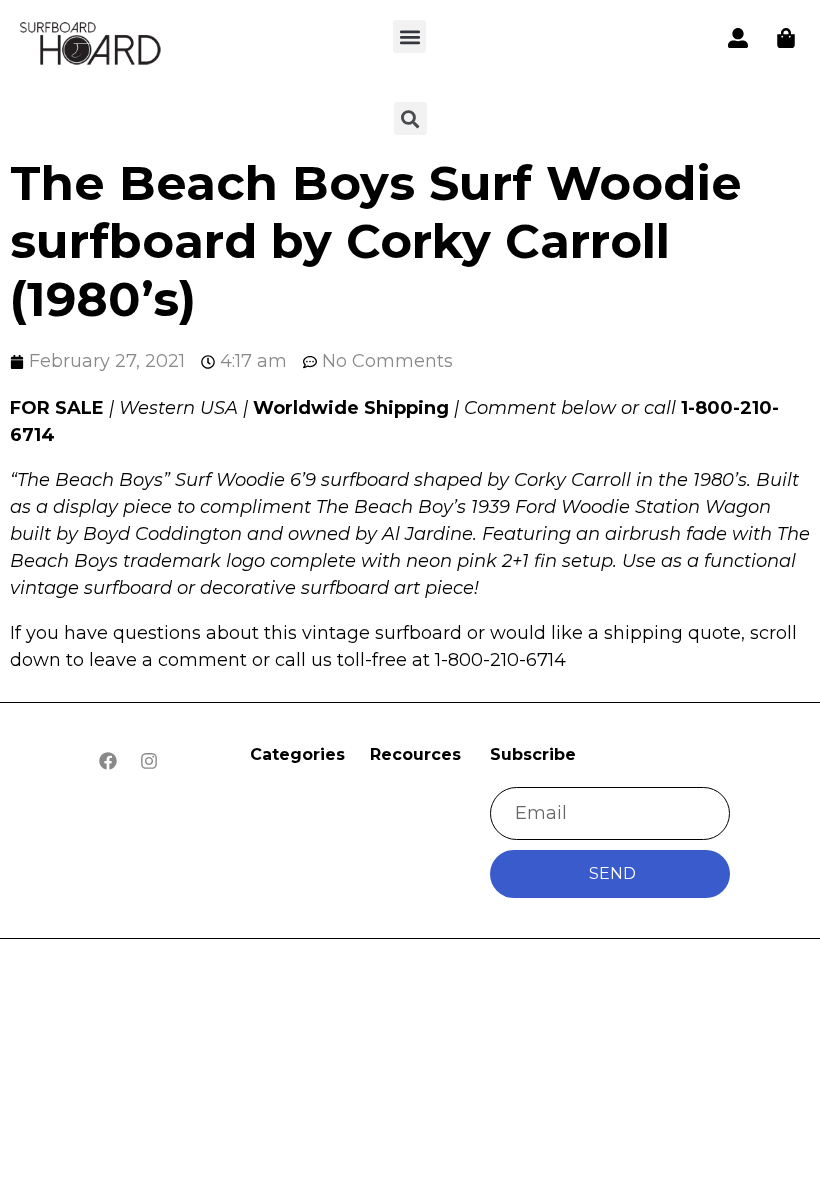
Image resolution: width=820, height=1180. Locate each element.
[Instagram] (149, 761)
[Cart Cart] (786, 38)
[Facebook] (108, 761)
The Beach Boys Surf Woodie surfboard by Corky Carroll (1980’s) (376, 240)
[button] (409, 36)
